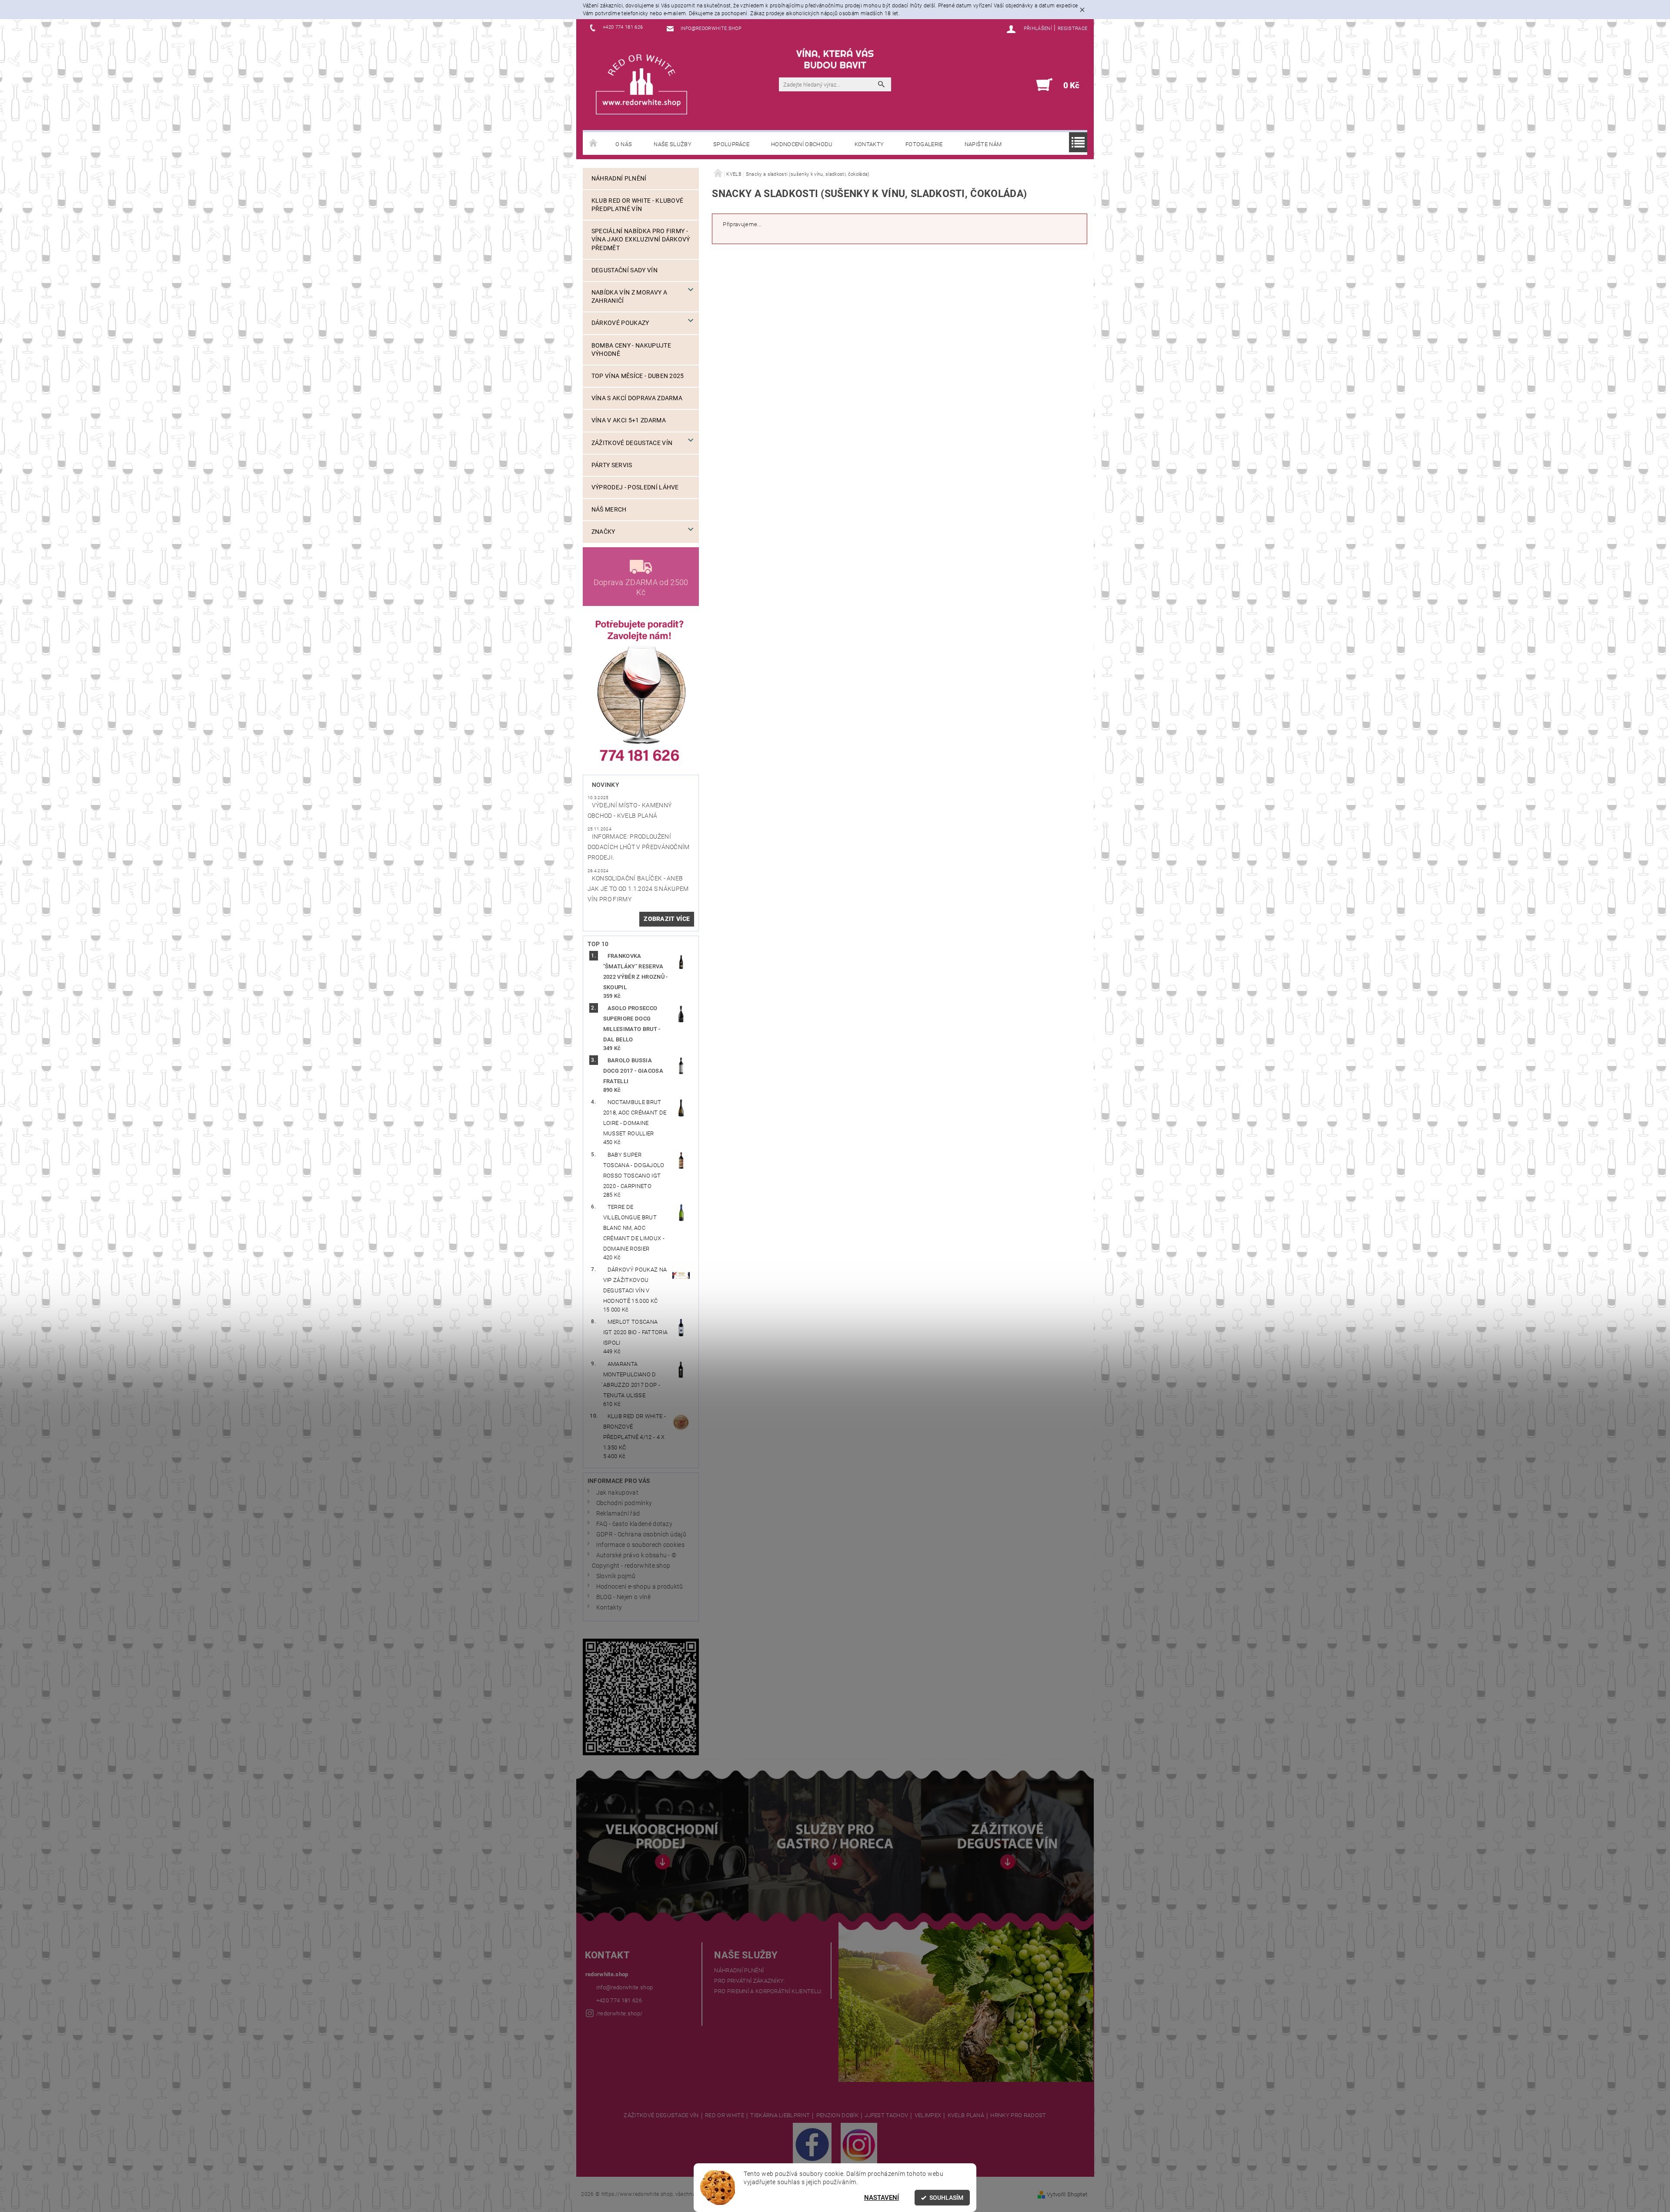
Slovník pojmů (616, 1576)
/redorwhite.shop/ (619, 2013)
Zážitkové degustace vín (632, 443)
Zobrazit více (667, 919)
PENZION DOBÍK (837, 2115)
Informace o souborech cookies (640, 1545)
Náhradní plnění (619, 179)
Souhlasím (946, 2198)
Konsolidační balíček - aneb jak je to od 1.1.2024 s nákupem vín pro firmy (638, 889)
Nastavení (882, 2198)
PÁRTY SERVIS (612, 465)
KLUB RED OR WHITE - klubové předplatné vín (638, 205)
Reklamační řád (618, 1514)
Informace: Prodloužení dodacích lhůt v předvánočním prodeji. (639, 847)
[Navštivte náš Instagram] (859, 2144)
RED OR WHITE (725, 2115)
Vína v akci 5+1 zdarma (629, 420)
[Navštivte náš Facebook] (812, 2144)
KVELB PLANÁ (966, 2115)
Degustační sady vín (625, 270)
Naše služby (673, 144)
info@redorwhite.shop (625, 1987)
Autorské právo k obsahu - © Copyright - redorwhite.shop (634, 1561)
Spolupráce (731, 144)
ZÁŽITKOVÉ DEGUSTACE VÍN (661, 2115)
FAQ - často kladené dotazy (634, 1524)
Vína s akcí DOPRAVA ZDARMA (637, 398)
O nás (624, 144)
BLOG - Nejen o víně (623, 1597)
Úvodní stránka (594, 144)
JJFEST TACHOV (886, 2115)
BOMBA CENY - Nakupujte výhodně (631, 350)
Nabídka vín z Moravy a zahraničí (629, 297)
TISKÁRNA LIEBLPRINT (780, 2115)
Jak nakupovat (617, 1493)
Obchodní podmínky (624, 1503)
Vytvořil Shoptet (1067, 2194)
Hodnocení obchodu (802, 144)
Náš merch (609, 510)
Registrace (1072, 28)
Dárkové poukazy (620, 323)
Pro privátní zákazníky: (750, 1981)
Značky (603, 532)
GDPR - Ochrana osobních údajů (641, 1534)
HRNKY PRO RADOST (1018, 2115)
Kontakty (869, 144)
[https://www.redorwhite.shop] (641, 84)
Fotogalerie (924, 144)
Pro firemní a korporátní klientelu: (768, 1991)
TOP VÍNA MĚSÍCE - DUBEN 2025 (638, 376)
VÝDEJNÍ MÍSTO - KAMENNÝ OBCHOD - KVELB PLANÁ (630, 811)
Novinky (606, 785)
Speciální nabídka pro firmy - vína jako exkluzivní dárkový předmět (641, 239)
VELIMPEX (928, 2115)
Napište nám (983, 144)
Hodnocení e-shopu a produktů (640, 1587)
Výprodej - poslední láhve (635, 487)
